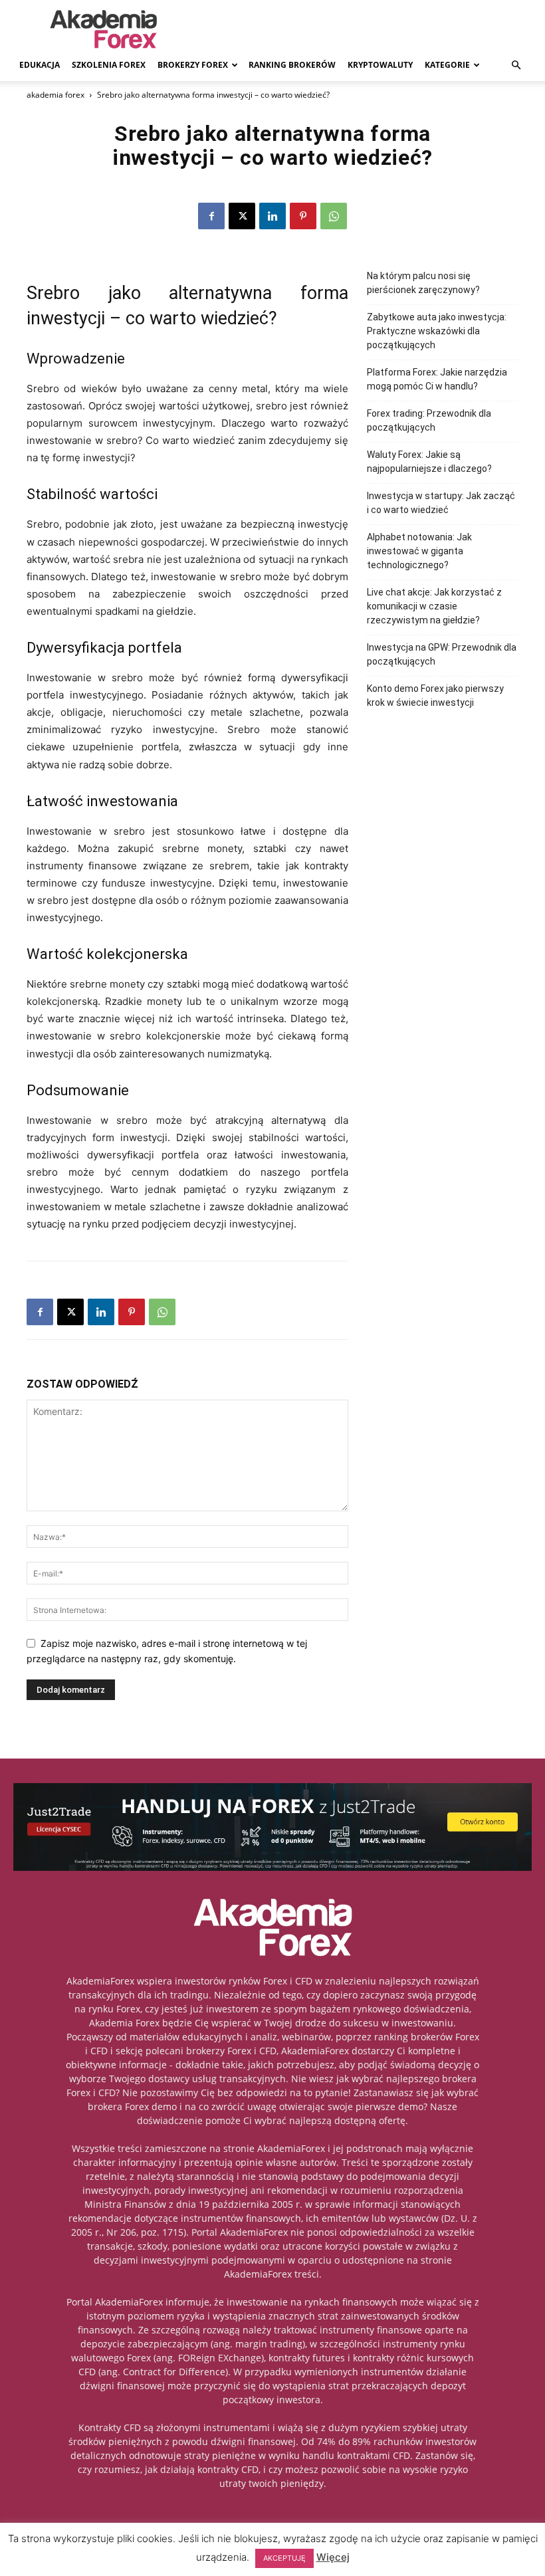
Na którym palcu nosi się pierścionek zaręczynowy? (423, 283)
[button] (516, 65)
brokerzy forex (193, 65)
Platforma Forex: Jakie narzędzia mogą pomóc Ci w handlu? (437, 379)
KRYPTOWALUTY (380, 65)
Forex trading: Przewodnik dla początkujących (429, 420)
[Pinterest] (303, 216)
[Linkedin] (272, 216)
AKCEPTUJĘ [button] (284, 2558)
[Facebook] (211, 216)
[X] (242, 216)
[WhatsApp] (334, 216)
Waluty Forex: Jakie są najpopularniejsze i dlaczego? (429, 462)
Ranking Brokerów (292, 65)
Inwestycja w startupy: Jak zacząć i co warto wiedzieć (441, 503)
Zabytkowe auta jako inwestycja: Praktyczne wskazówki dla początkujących (437, 331)
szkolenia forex (109, 65)
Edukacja (40, 65)
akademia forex (55, 95)
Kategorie (447, 65)
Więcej (333, 2557)
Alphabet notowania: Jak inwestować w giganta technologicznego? (419, 551)
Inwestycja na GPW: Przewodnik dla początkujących (442, 654)
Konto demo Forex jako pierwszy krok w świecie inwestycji (435, 696)
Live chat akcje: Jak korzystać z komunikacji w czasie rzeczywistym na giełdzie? (434, 606)
